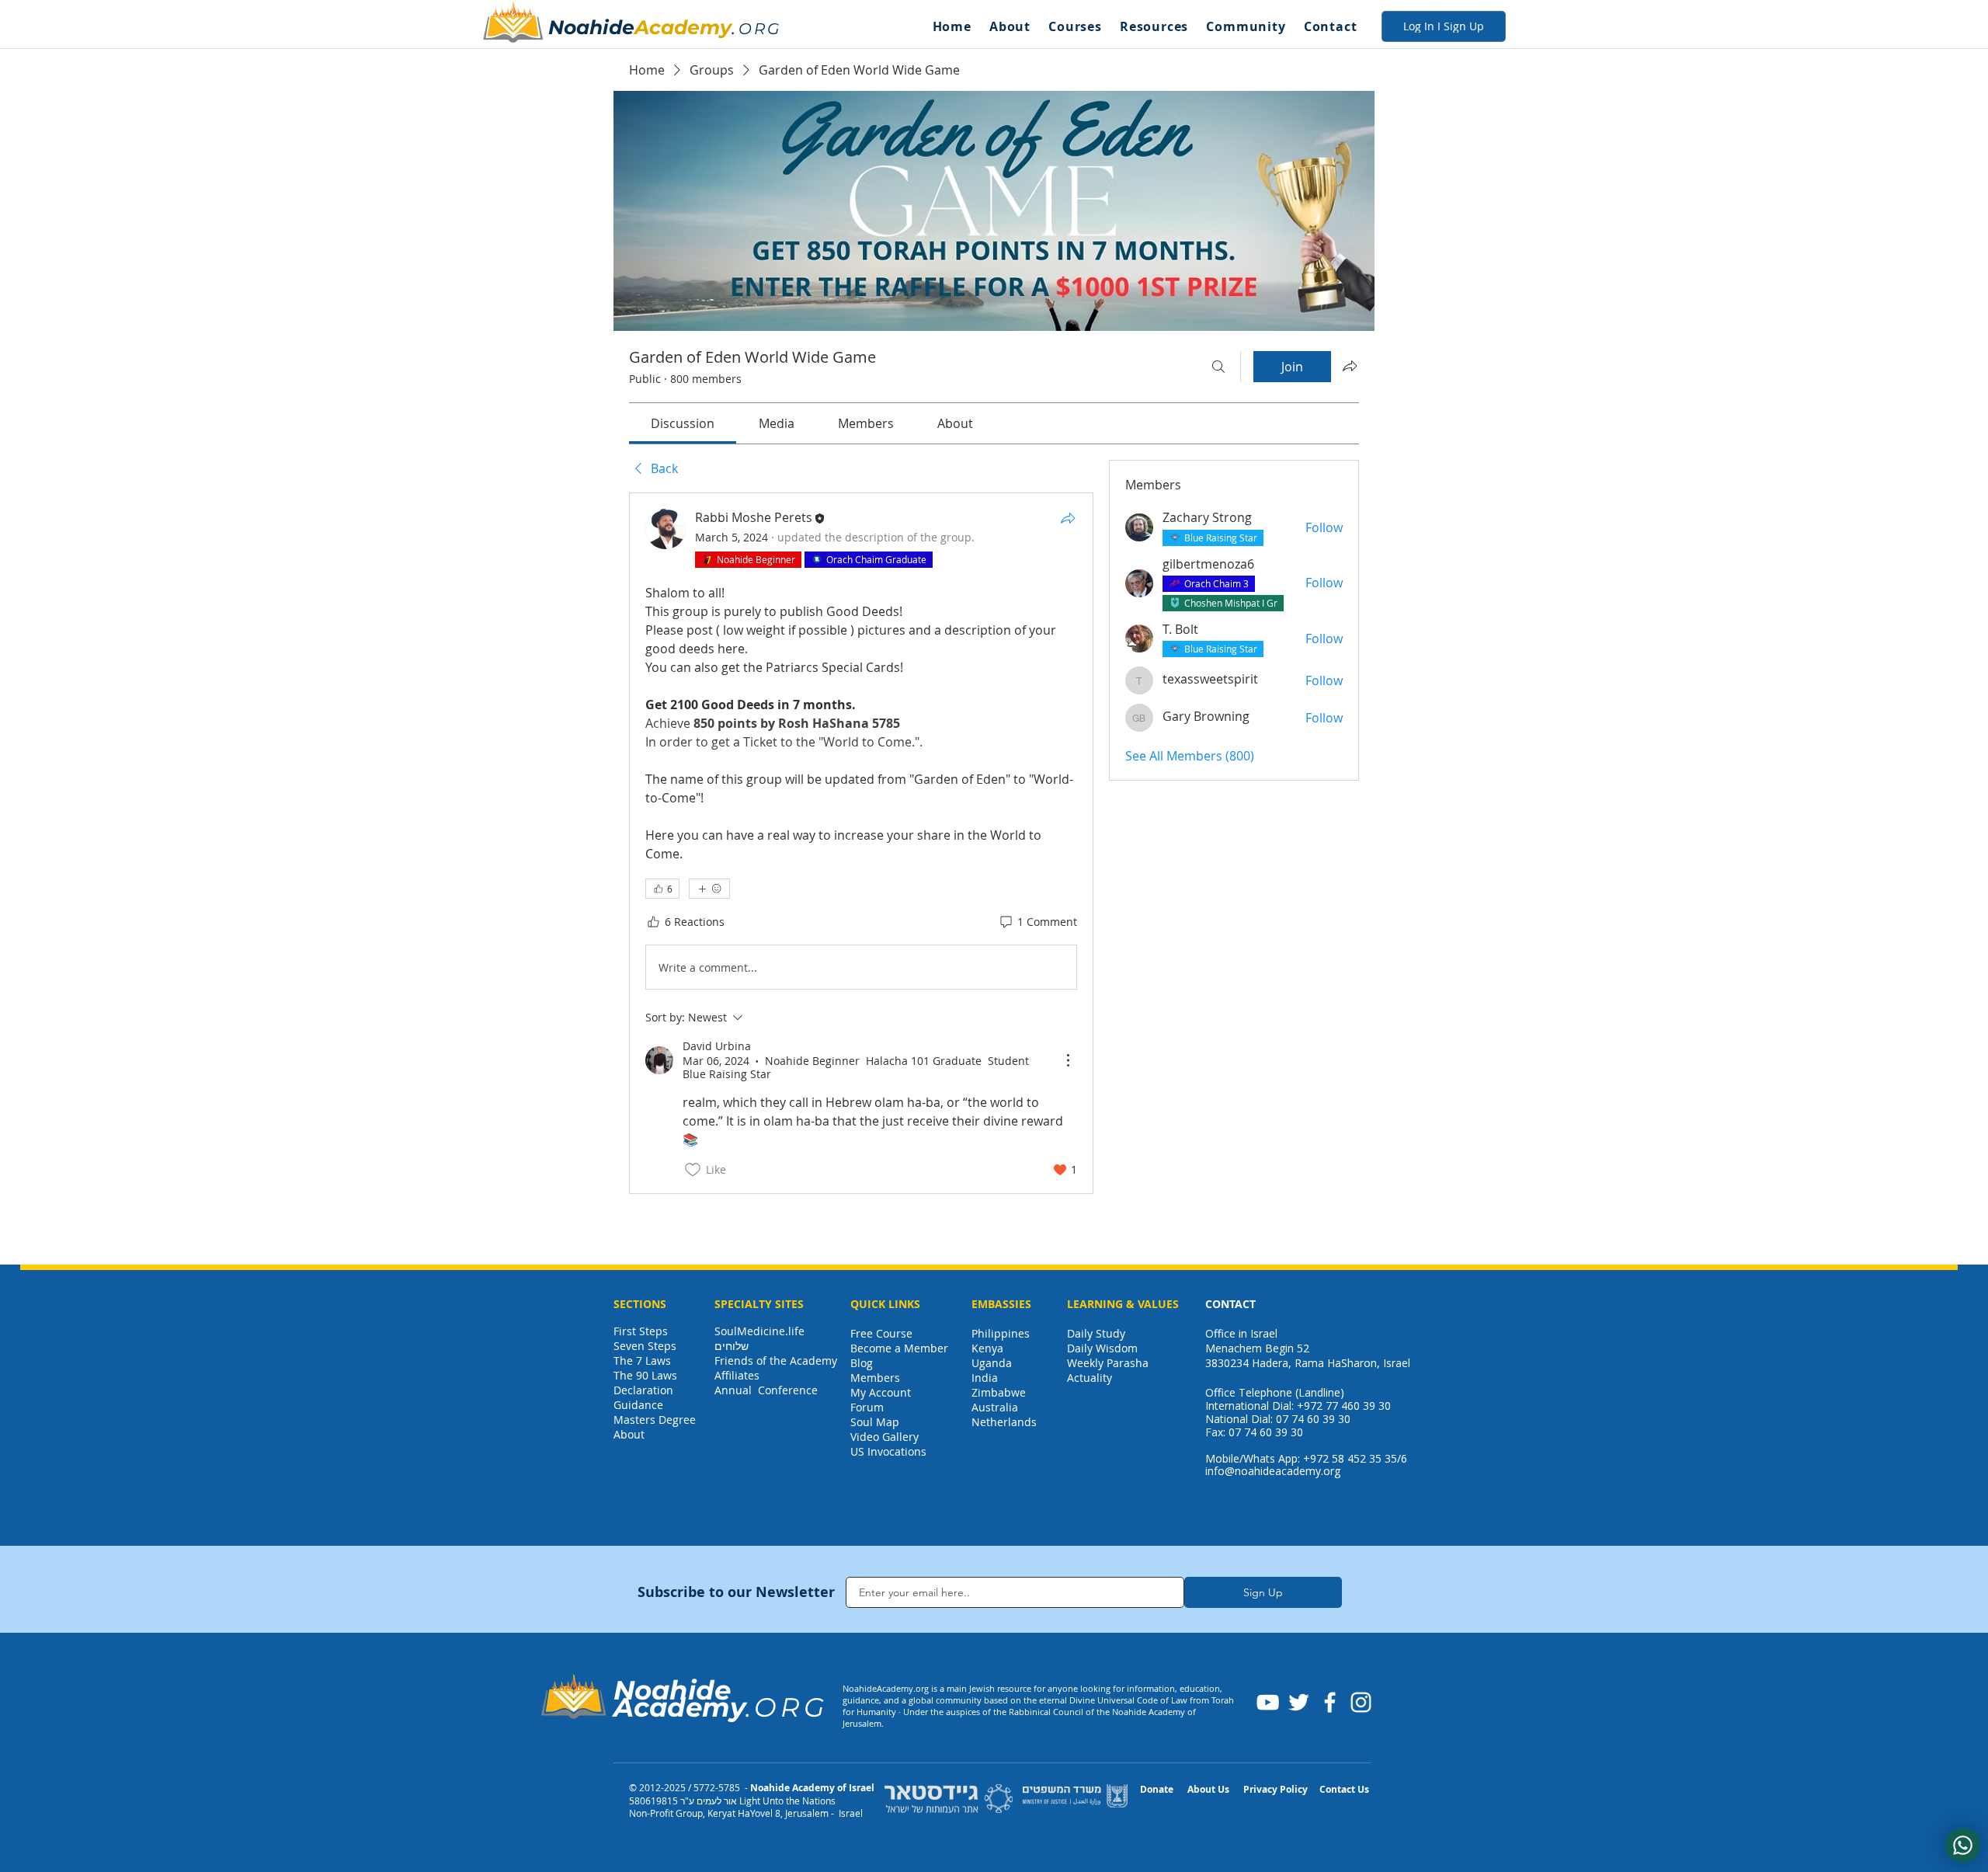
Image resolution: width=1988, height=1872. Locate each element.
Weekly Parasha (1108, 1363)
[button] (1010, 26)
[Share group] (1350, 366)
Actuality (1090, 1378)
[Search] (1218, 367)
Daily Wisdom (1102, 1348)
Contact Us (1344, 1789)
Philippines (1001, 1333)
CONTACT (1230, 1304)
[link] (683, 423)
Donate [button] (1157, 1789)
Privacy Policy (1276, 1789)
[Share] (1068, 518)
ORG (760, 29)
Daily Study (1096, 1333)
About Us (1208, 1789)
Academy (683, 27)
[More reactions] (709, 889)
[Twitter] (1299, 1702)
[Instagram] (1361, 1702)
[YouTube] (1268, 1702)
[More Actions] (1068, 1060)
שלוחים (732, 1346)
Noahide (591, 27)
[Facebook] (1330, 1702)
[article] (861, 843)
